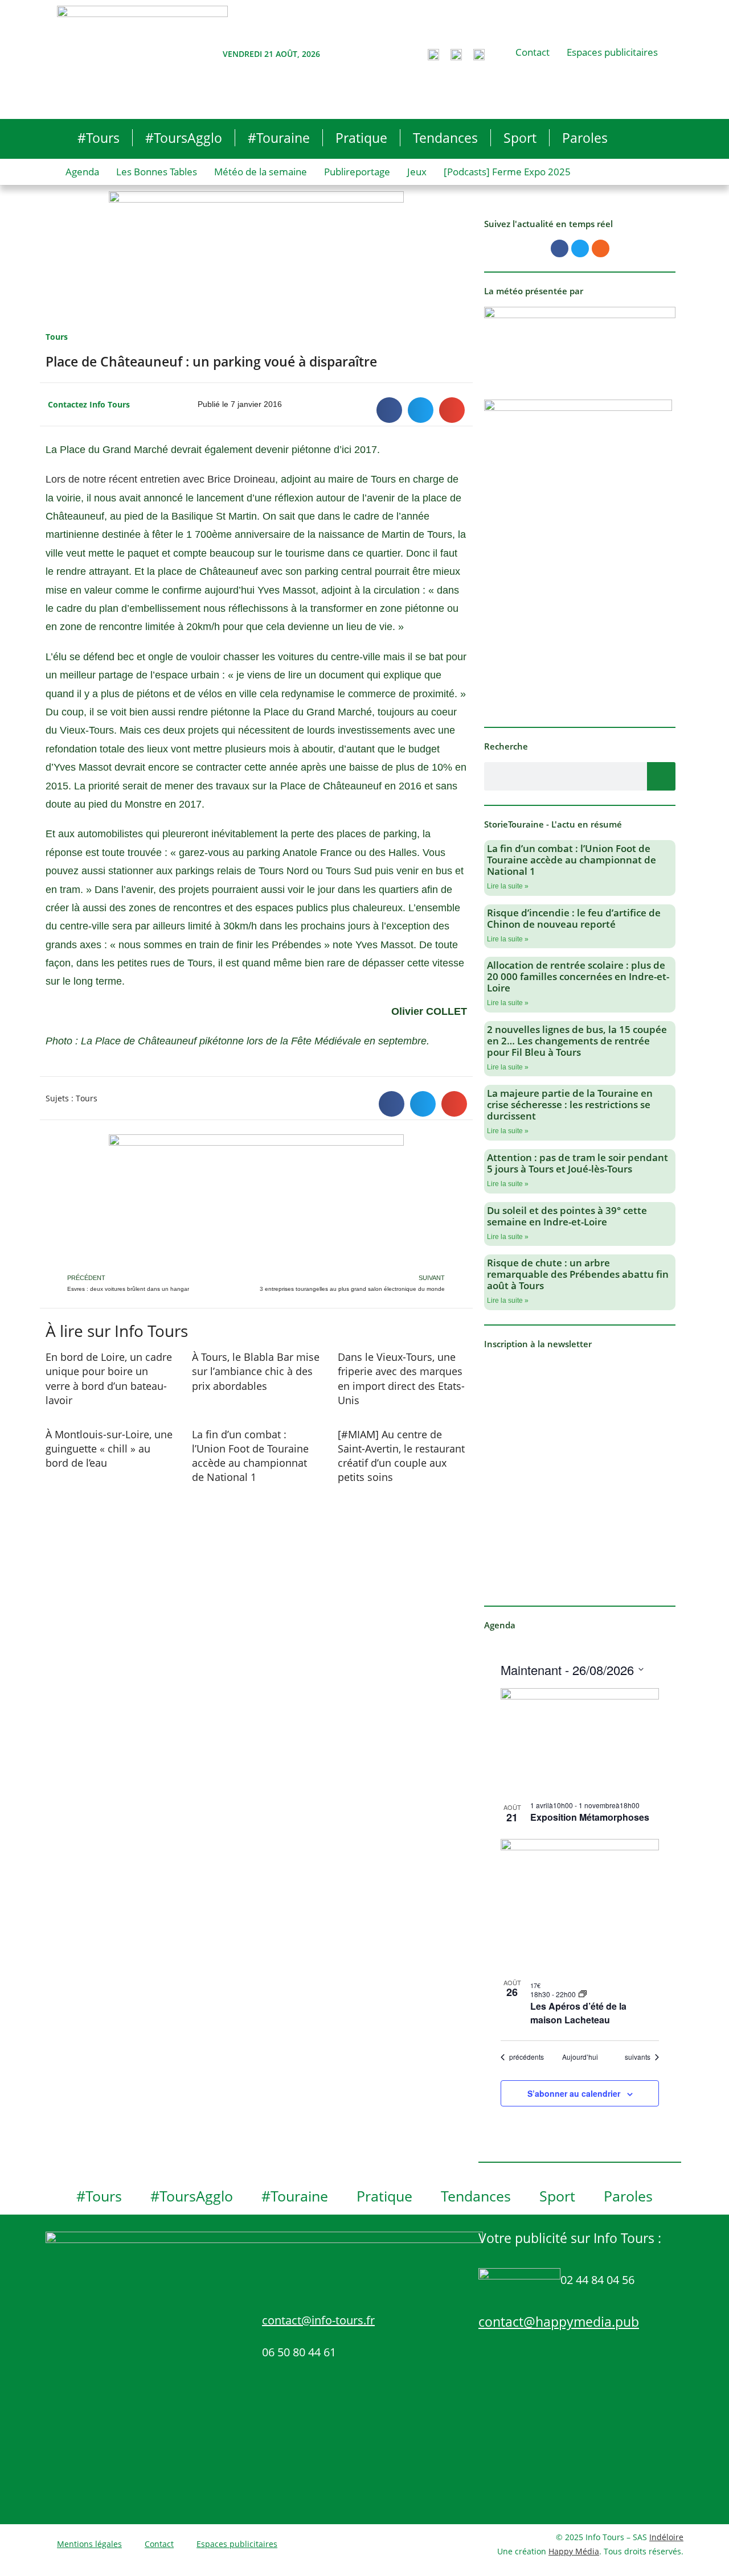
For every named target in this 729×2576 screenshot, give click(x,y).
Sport (520, 138)
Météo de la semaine (261, 172)
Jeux (417, 172)
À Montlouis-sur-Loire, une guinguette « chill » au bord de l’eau (109, 1449)
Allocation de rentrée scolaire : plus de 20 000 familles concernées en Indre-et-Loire (578, 976)
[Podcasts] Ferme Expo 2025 (507, 172)
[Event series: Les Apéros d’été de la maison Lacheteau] (583, 1994)
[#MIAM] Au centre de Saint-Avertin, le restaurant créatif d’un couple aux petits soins (401, 1456)
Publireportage (357, 172)
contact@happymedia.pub (559, 2322)
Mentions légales (89, 2544)
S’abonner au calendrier (574, 2093)
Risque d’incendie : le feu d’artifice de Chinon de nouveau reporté (574, 918)
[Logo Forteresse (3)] (580, 341)
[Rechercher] (661, 776)
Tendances (445, 138)
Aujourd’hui (580, 2057)
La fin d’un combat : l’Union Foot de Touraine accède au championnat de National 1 (250, 1456)
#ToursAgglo (184, 138)
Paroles (585, 138)
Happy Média (574, 2551)
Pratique (361, 138)
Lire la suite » (508, 886)
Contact (533, 52)
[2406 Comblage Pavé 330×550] (578, 555)
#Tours (99, 138)
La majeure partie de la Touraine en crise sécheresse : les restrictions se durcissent (570, 1104)
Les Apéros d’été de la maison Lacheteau (578, 2013)
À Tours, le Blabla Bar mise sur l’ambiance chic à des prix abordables (256, 1371)
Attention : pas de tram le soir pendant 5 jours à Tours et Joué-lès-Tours (578, 1163)
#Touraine (279, 138)
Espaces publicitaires (612, 52)
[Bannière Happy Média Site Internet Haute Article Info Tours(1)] (256, 1202)
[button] (389, 410)
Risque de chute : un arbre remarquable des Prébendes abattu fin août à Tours (578, 1274)
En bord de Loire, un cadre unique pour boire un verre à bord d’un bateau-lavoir (109, 1378)
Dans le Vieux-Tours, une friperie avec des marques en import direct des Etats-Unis (401, 1378)
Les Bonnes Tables (157, 172)
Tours (57, 337)
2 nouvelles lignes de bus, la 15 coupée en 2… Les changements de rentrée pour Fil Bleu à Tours (577, 1041)
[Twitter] (580, 248)
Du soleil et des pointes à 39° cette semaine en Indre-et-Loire (567, 1216)
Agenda (82, 172)
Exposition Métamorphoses (590, 1817)
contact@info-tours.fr (318, 2320)
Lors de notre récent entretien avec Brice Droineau (160, 479)
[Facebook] (560, 248)
